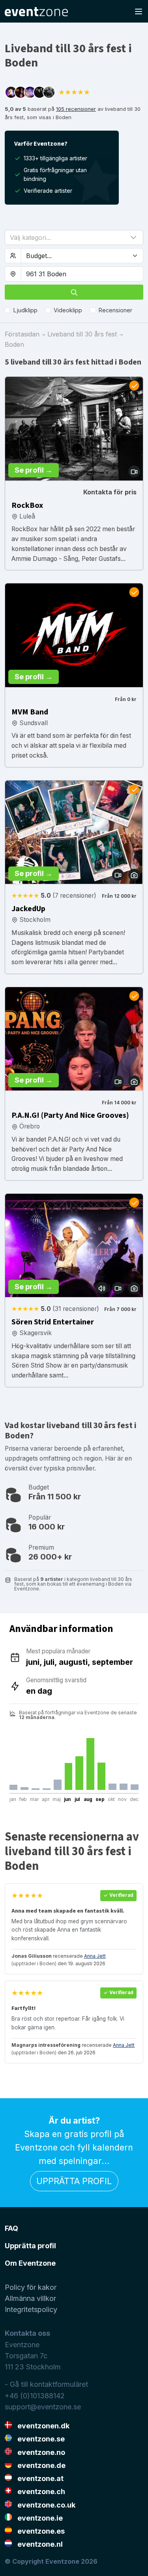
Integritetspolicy (31, 2309)
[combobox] (82, 274)
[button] (74, 237)
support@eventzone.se (43, 2407)
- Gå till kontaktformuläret (46, 2384)
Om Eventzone (30, 2263)
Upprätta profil (74, 2181)
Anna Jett (95, 1956)
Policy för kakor (31, 2287)
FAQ (11, 2228)
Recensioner (115, 310)
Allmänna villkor (30, 2298)
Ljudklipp (25, 310)
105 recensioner (76, 109)
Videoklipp (68, 310)
